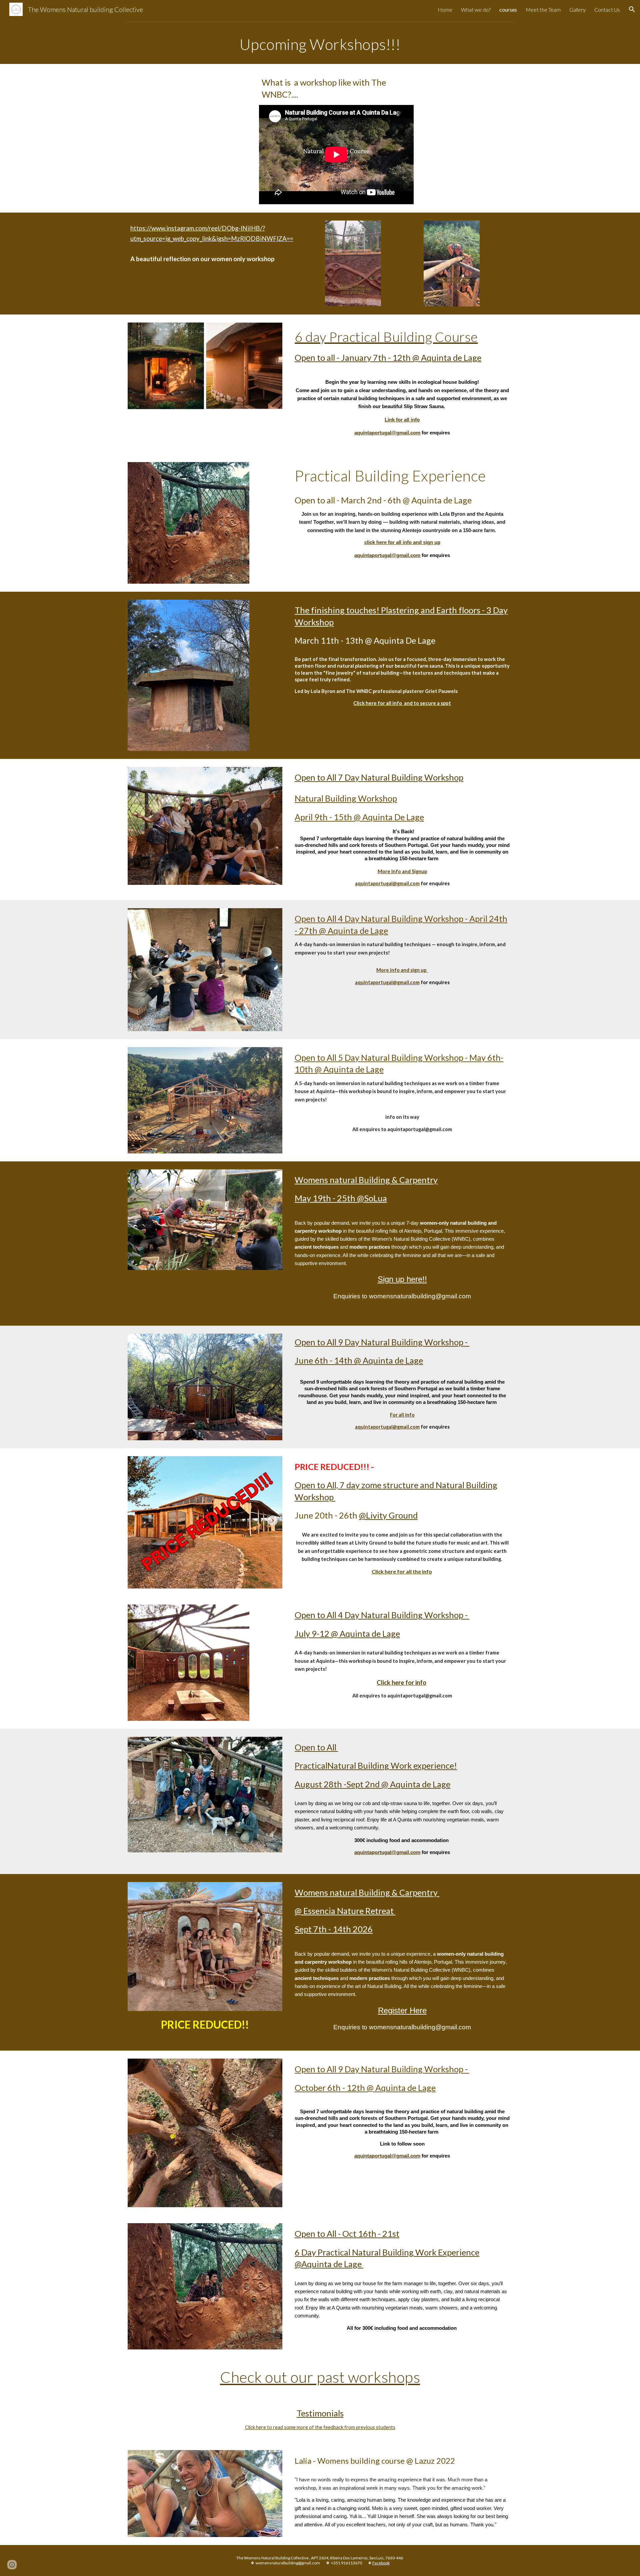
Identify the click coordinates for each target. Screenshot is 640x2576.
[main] (320, 44)
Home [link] (445, 9)
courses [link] (508, 9)
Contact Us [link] (607, 9)
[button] (632, 9)
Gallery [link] (577, 9)
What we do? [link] (476, 9)
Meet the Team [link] (543, 9)
